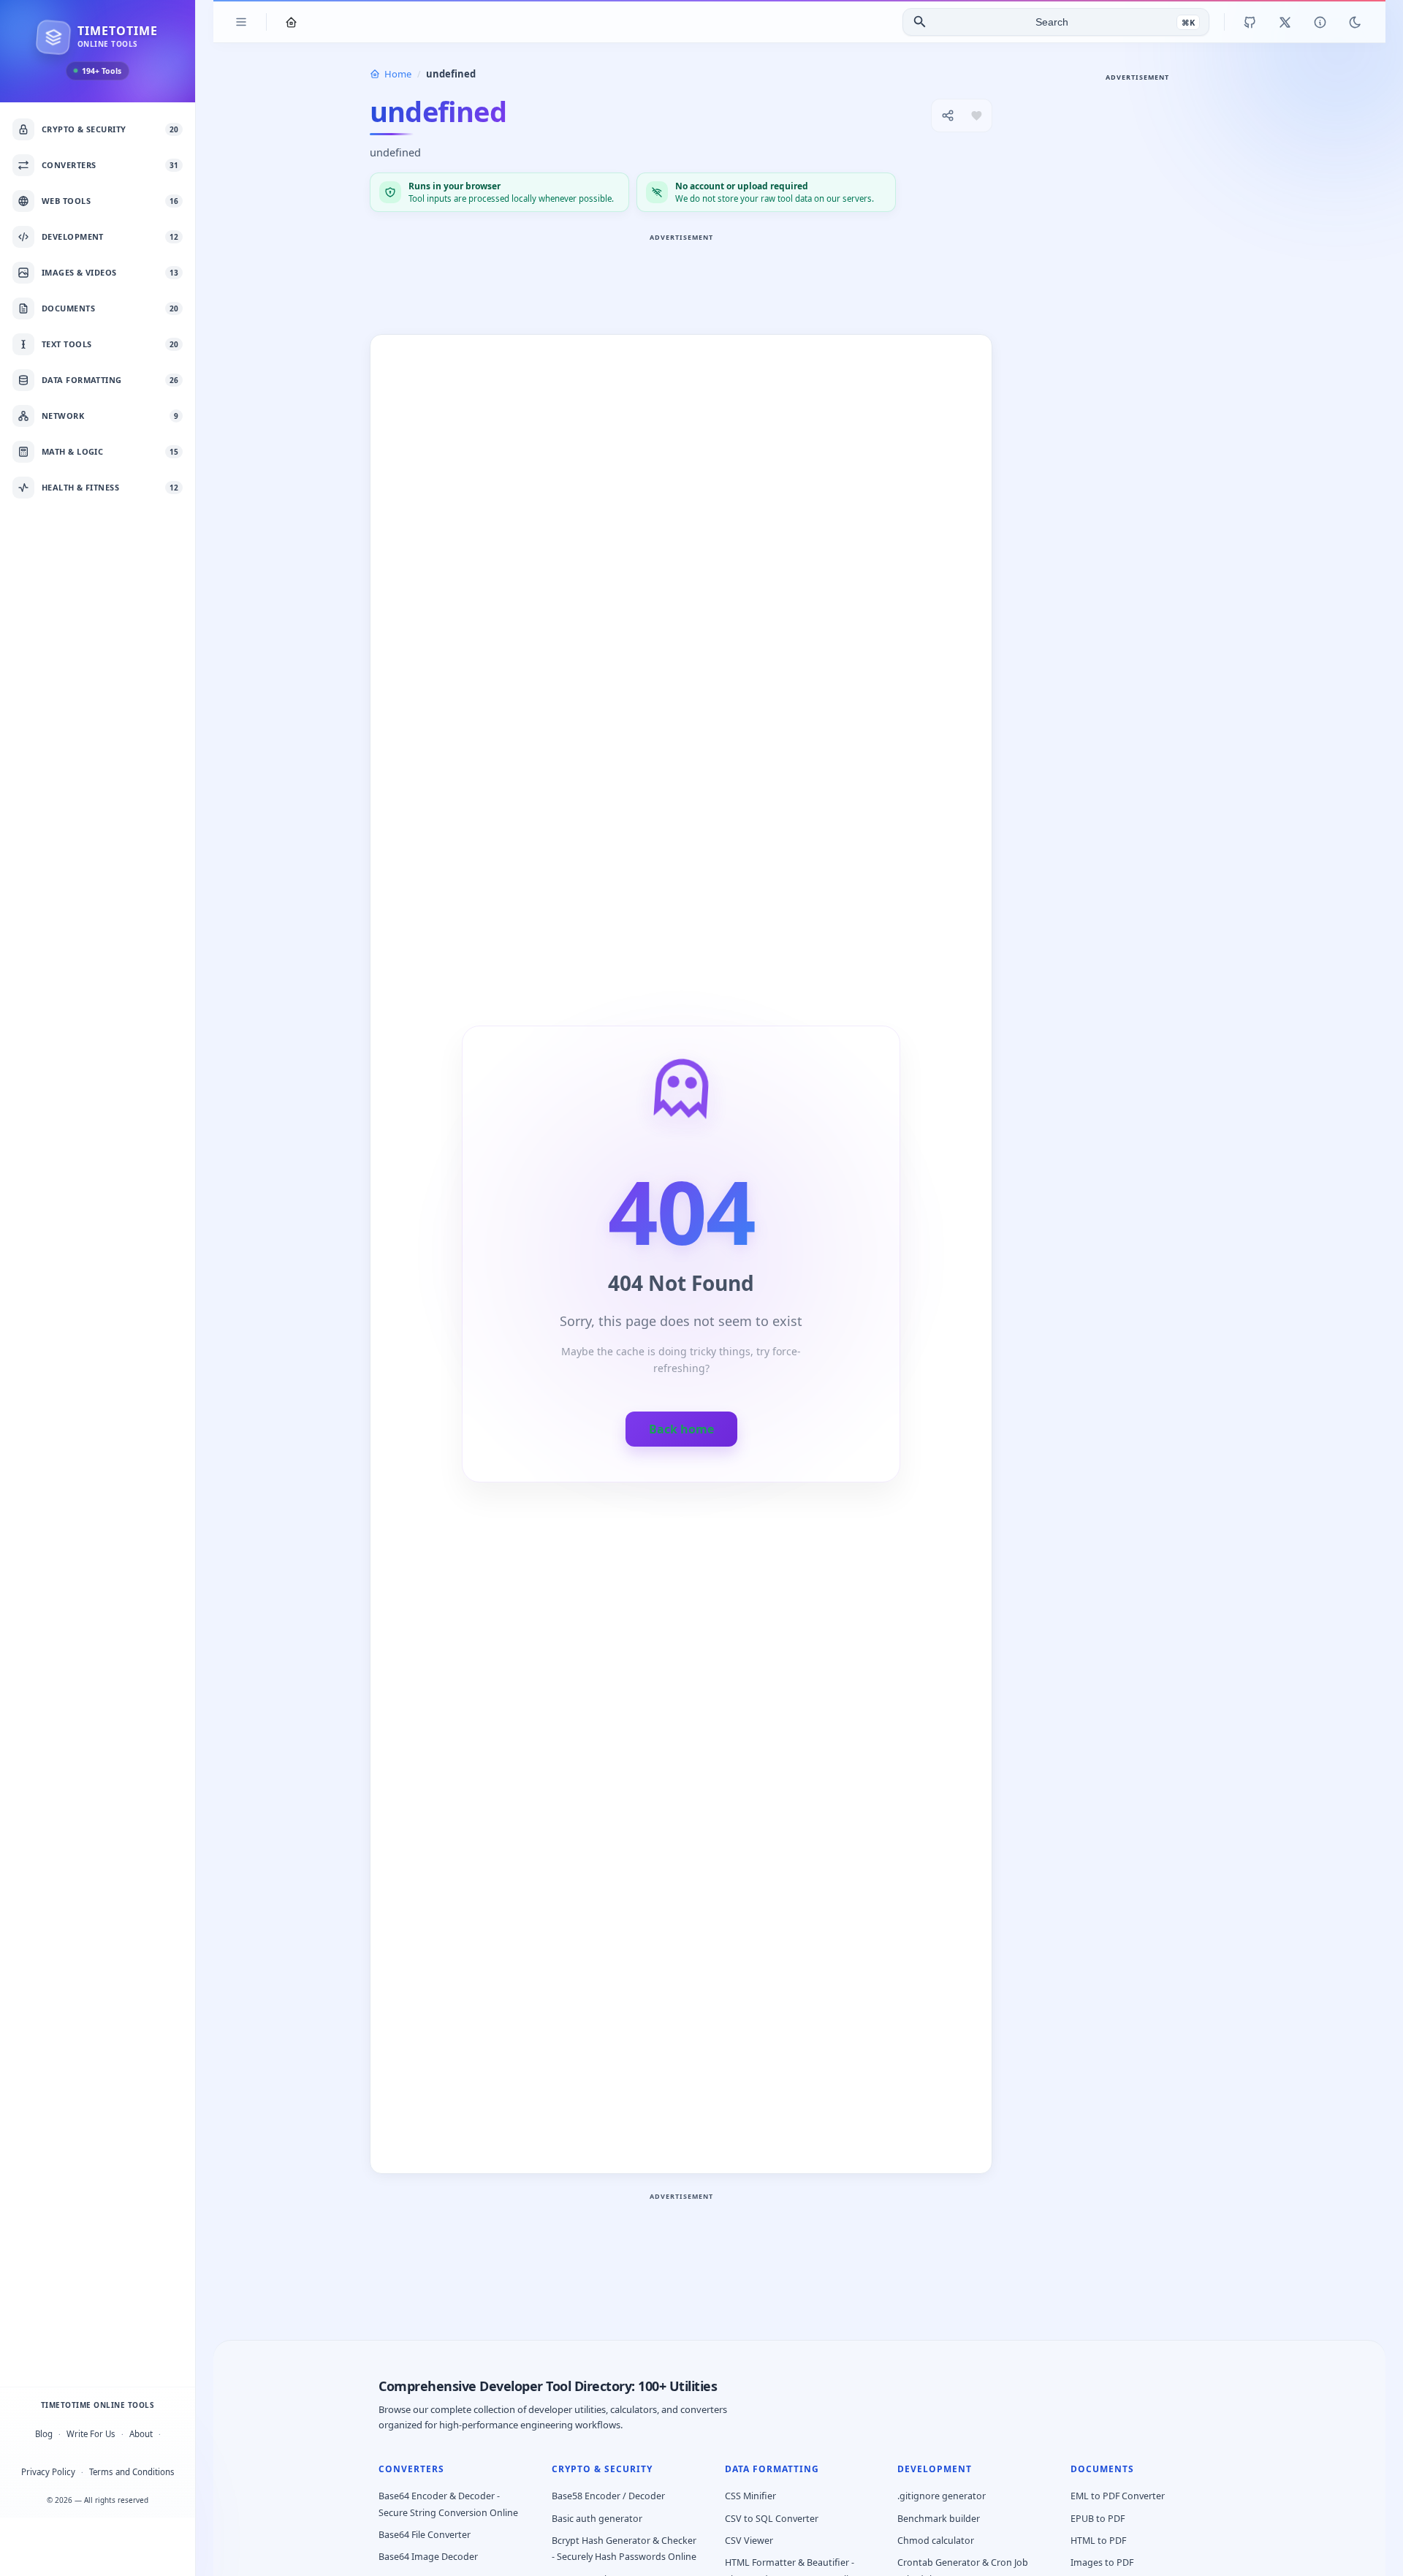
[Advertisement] (681, 279)
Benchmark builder (939, 2519)
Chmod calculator (936, 2541)
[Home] (291, 22)
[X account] (1285, 22)
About (141, 2434)
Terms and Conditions (132, 2472)
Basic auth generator (597, 2519)
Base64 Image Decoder (428, 2557)
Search (1052, 22)
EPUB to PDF (1098, 2519)
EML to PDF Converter (1118, 2496)
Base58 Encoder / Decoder (608, 2496)
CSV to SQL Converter (772, 2519)
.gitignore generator (942, 2496)
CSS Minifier (750, 2496)
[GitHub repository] (1250, 22)
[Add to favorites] (976, 115)
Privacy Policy (48, 2472)
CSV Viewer (749, 2541)
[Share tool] (948, 115)
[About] (1320, 22)
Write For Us (91, 2434)
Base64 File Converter (425, 2535)
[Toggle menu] (241, 22)
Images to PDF (1102, 2562)
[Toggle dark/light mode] (1355, 22)
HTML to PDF (1098, 2541)
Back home (681, 1429)
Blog (44, 2434)
